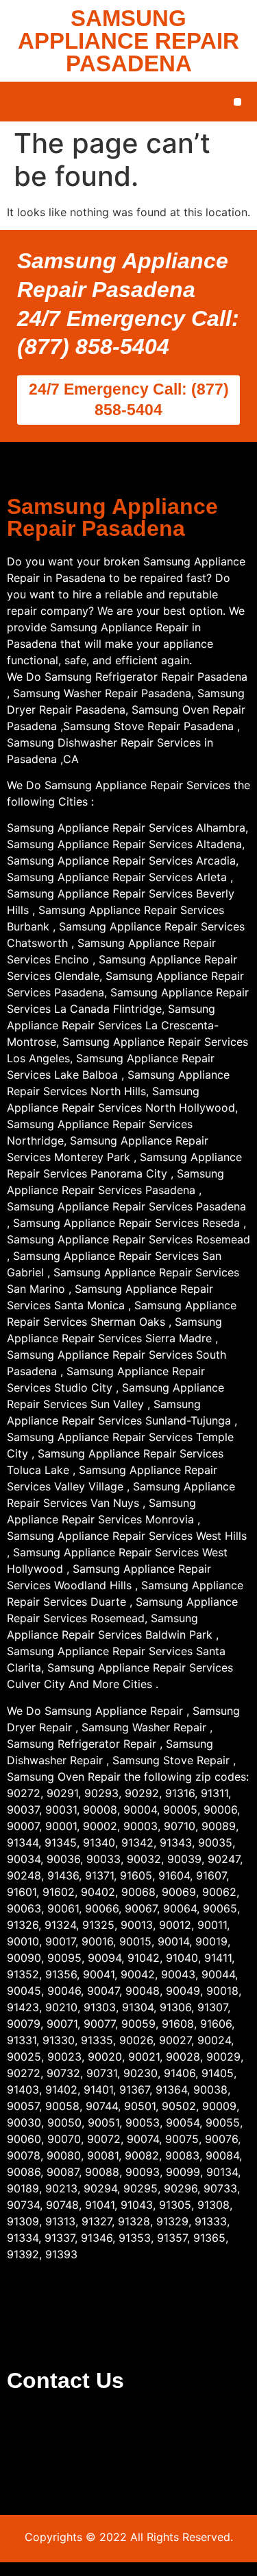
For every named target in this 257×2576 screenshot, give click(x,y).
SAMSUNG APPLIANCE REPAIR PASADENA (128, 41)
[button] (237, 102)
